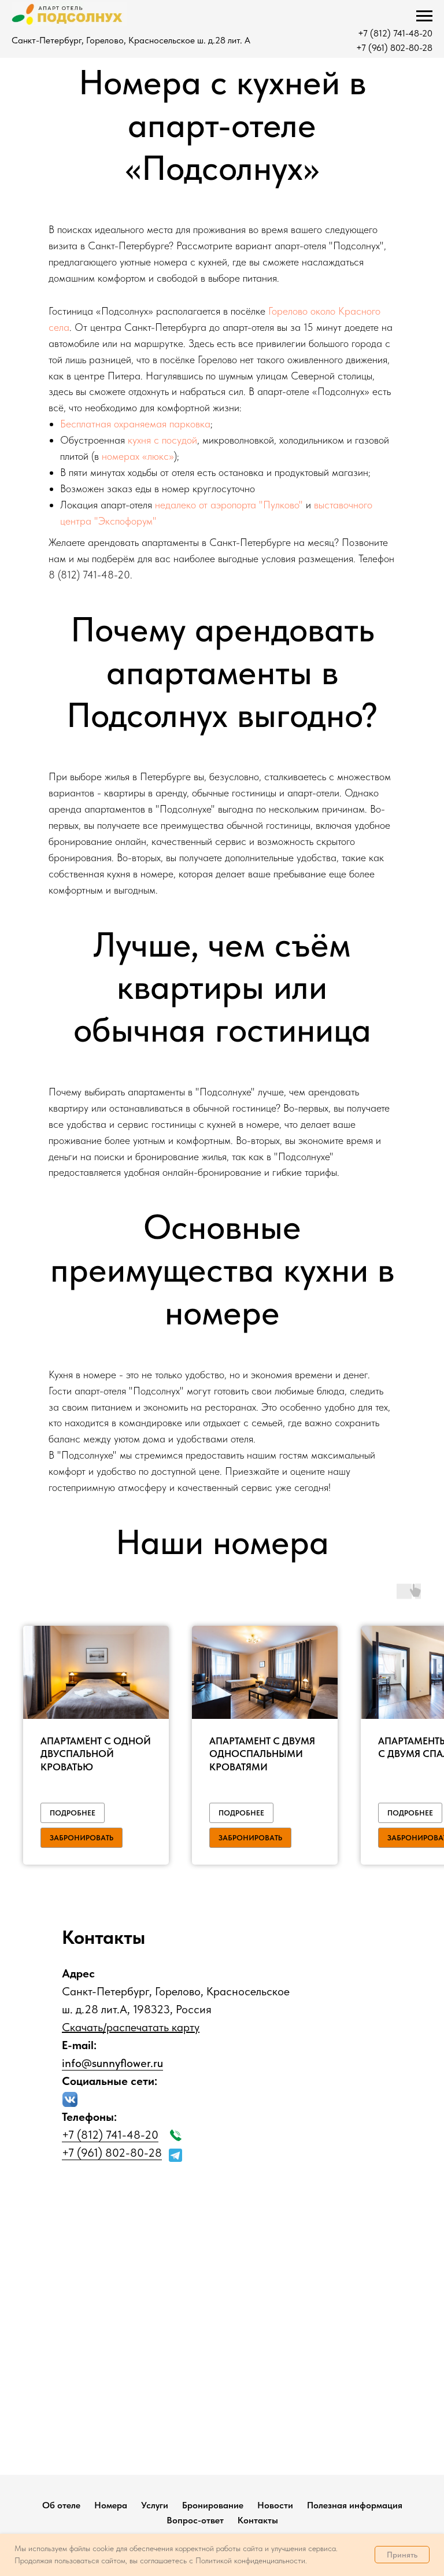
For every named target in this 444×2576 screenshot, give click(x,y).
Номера (111, 2505)
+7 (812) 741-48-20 (395, 33)
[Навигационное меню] (424, 16)
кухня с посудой (162, 440)
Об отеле (61, 2505)
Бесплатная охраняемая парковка (135, 424)
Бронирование (213, 2505)
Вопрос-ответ (195, 2520)
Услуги (155, 2505)
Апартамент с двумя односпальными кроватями (262, 1754)
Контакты (258, 2520)
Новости (275, 2505)
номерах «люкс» (138, 456)
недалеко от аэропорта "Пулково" (229, 505)
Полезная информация (355, 2505)
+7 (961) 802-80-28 (394, 48)
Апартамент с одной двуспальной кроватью (96, 1754)
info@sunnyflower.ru (112, 2063)
